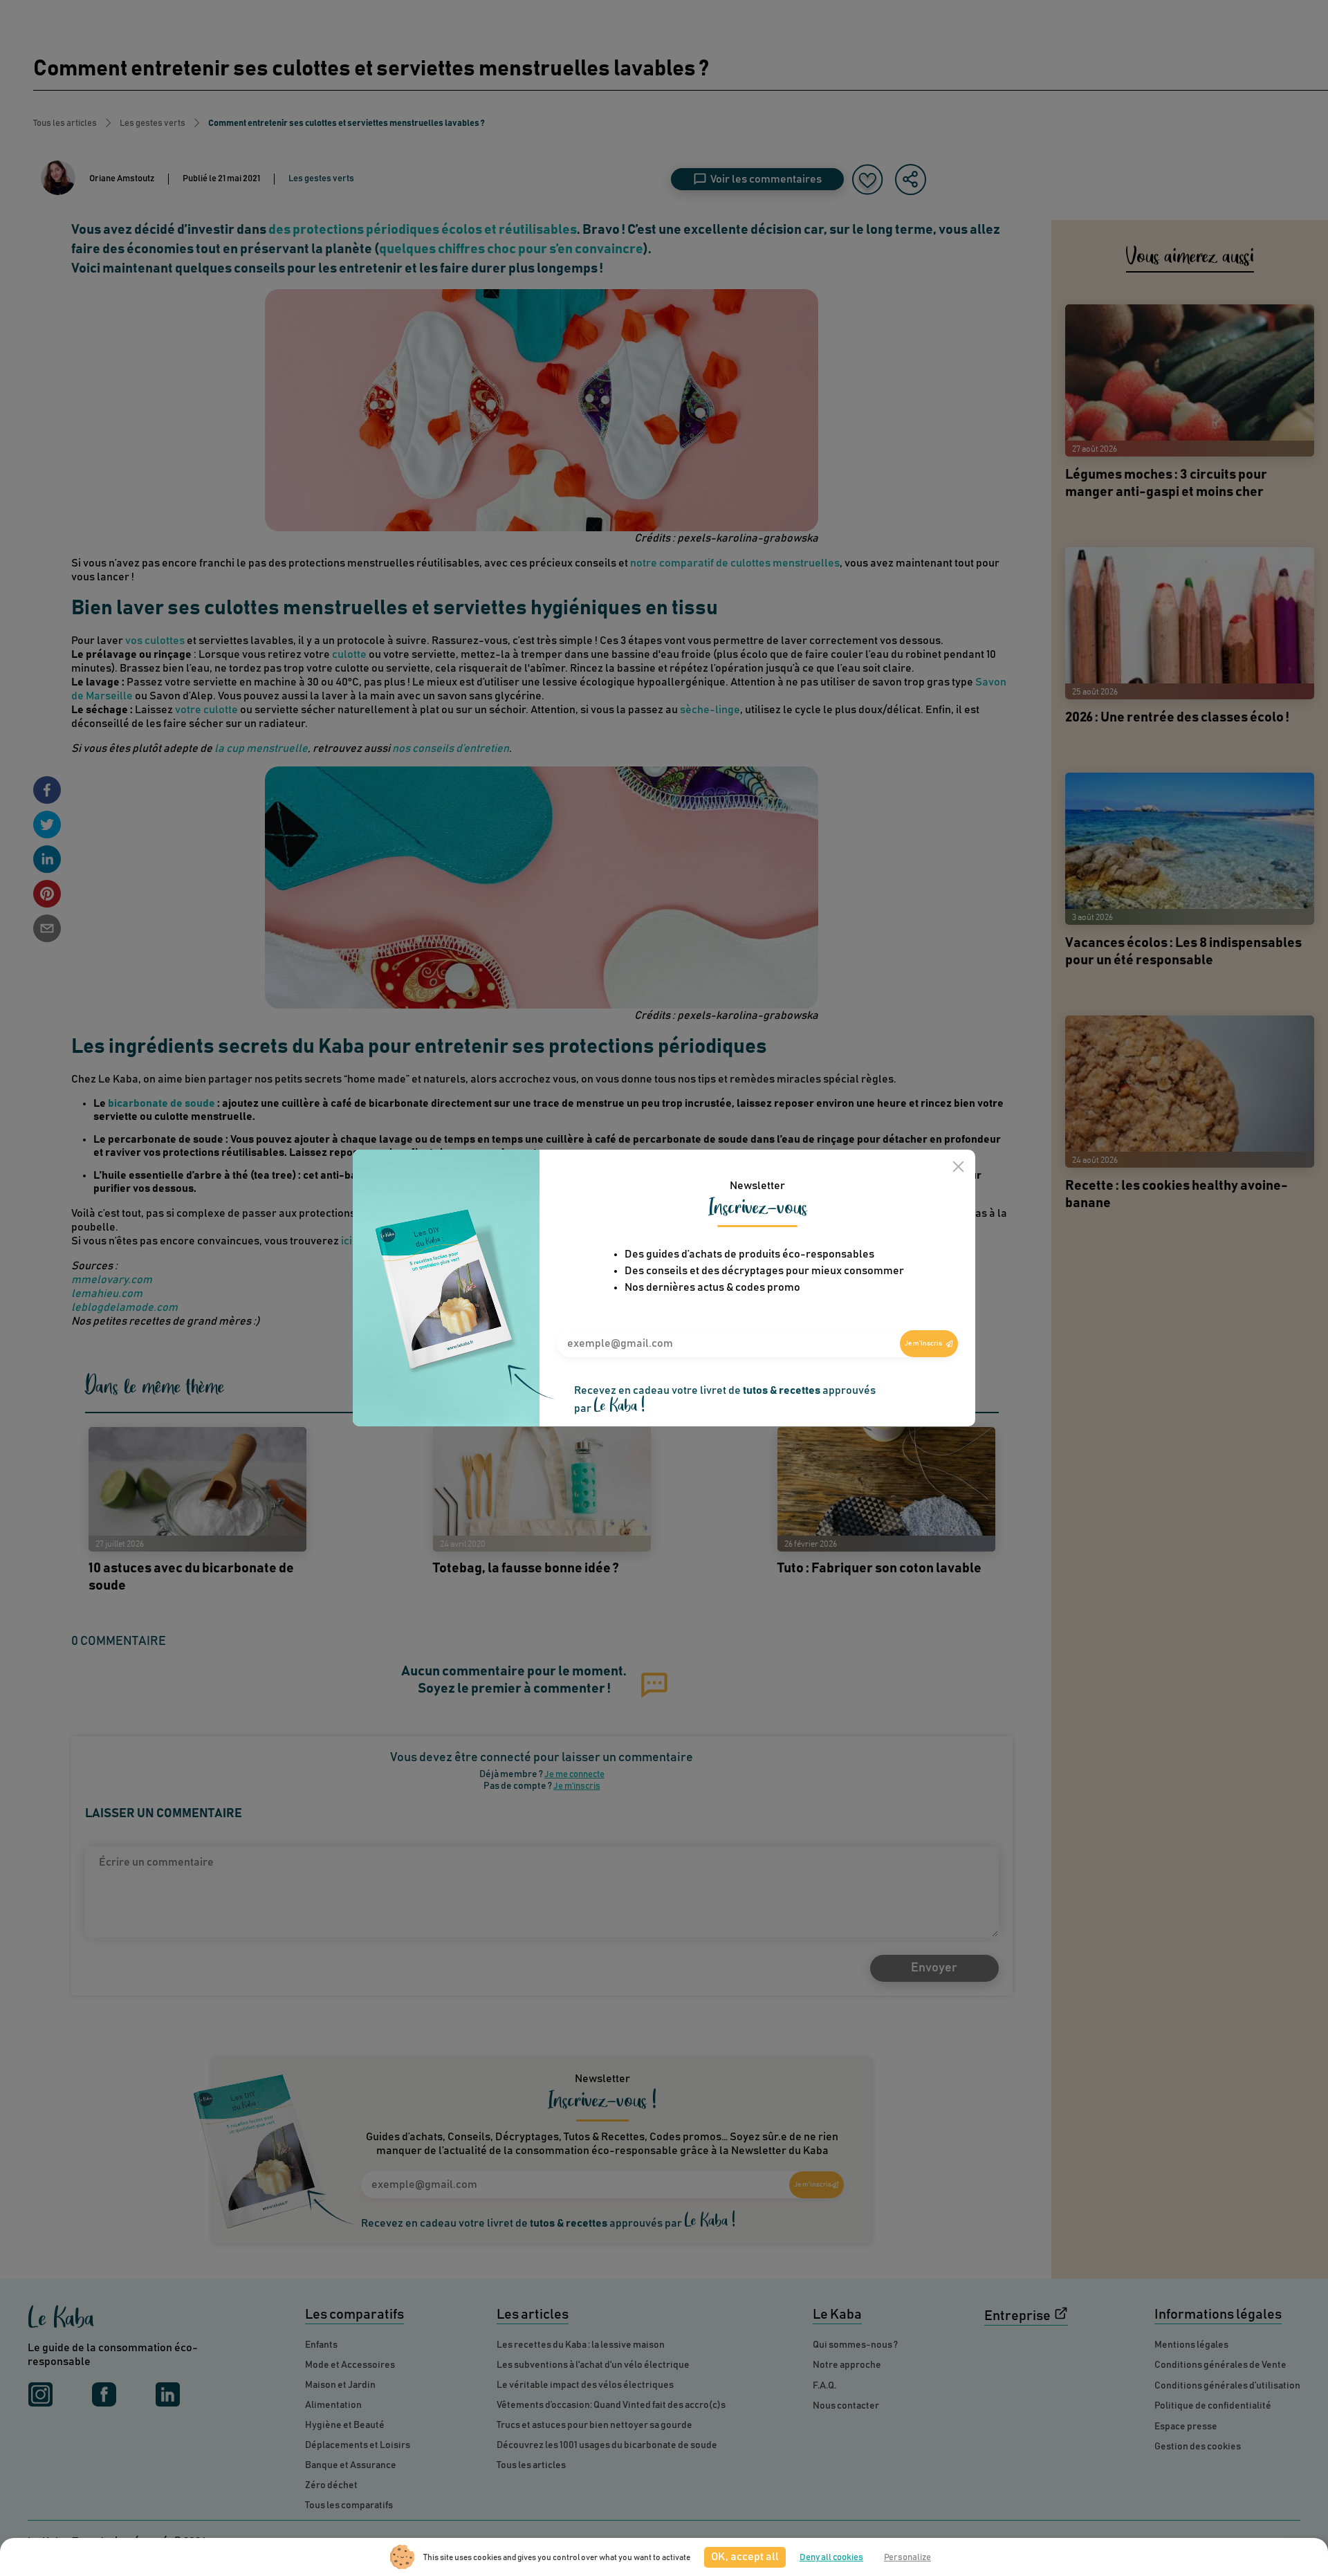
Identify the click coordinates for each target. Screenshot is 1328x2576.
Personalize (907, 2558)
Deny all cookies (831, 2558)
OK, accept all (745, 2557)
